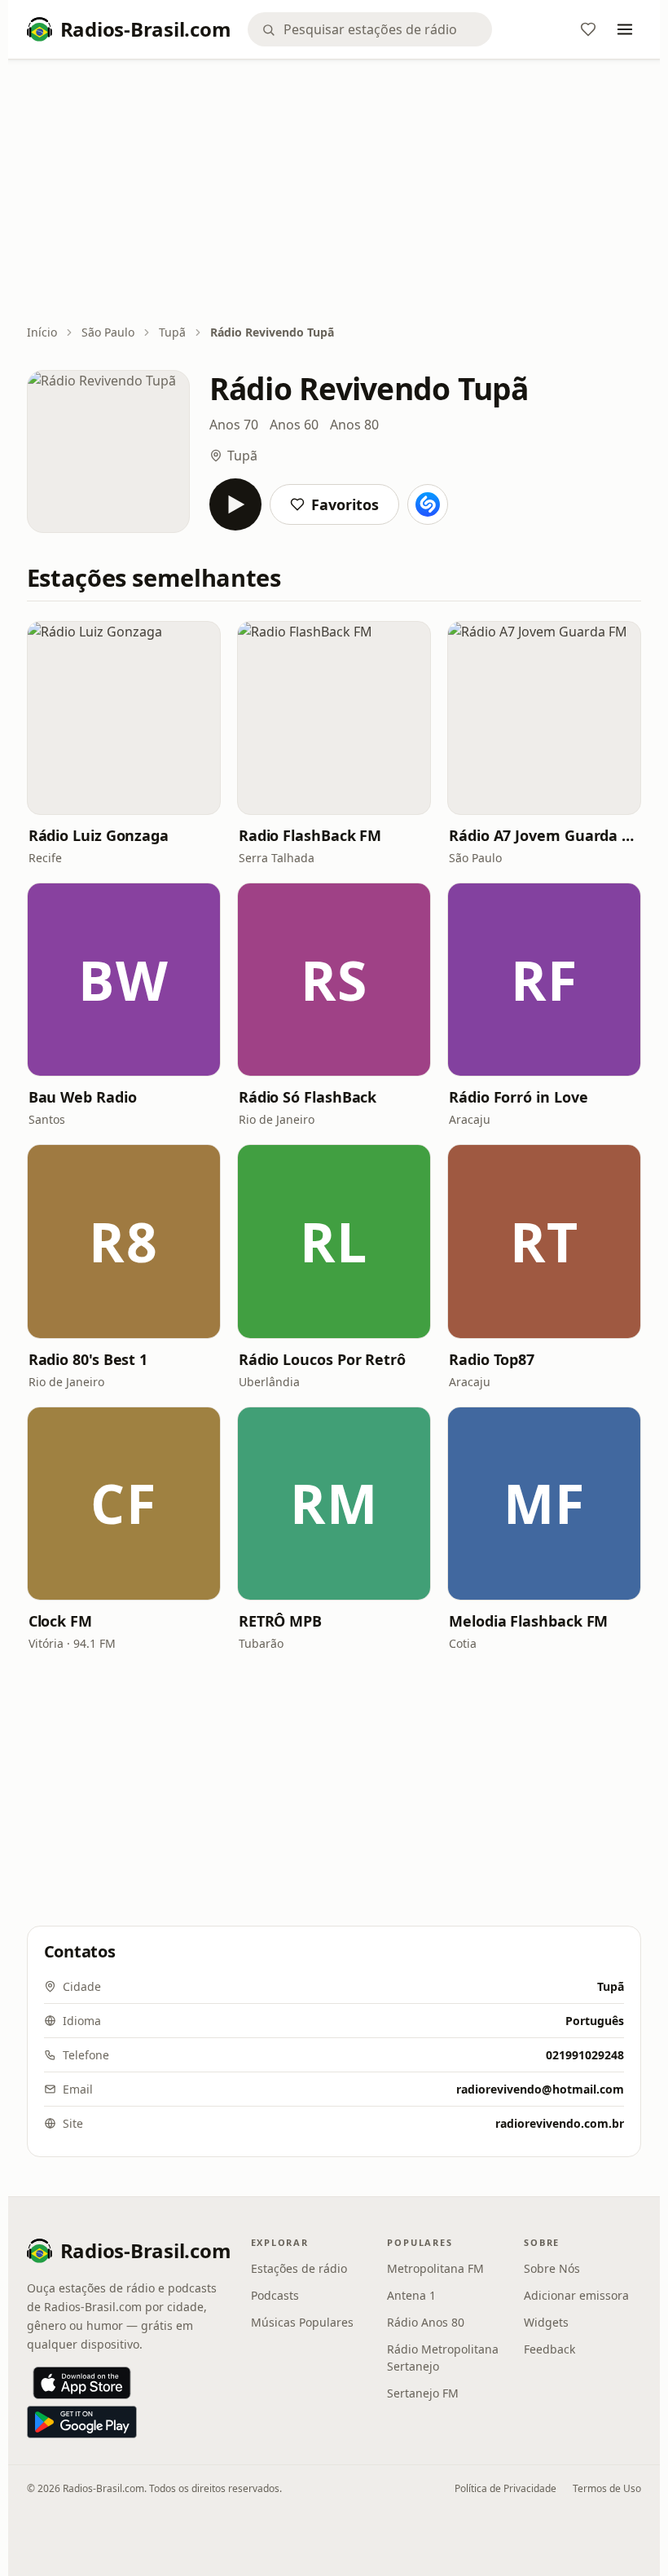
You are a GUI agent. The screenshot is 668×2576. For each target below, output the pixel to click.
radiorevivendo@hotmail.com (540, 2089)
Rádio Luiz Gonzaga (99, 835)
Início (42, 332)
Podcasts (275, 2295)
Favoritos (345, 504)
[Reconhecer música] (428, 504)
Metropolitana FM (435, 2268)
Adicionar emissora (576, 2295)
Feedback (549, 2349)
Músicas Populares (302, 2322)
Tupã (172, 332)
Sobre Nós (552, 2268)
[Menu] (625, 29)
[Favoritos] (588, 29)
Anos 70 (234, 425)
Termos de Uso (607, 2488)
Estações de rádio (299, 2268)
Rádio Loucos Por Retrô (322, 1359)
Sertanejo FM (423, 2393)
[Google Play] (82, 2422)
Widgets (546, 2322)
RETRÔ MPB (280, 1621)
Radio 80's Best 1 (88, 1359)
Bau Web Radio (83, 1097)
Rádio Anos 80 (426, 2322)
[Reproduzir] (235, 504)
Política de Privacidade (505, 2488)
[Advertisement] (334, 193)
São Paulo (108, 332)
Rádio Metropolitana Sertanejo (443, 2358)
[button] (124, 718)
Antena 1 (411, 2295)
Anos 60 (294, 425)
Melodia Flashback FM (528, 1621)
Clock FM (60, 1621)
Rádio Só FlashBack (308, 1097)
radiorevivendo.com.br (560, 2123)
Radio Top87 (492, 1359)
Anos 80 (354, 425)
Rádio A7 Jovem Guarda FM (544, 835)
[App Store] (82, 2383)
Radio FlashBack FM (310, 835)
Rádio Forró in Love (518, 1097)
